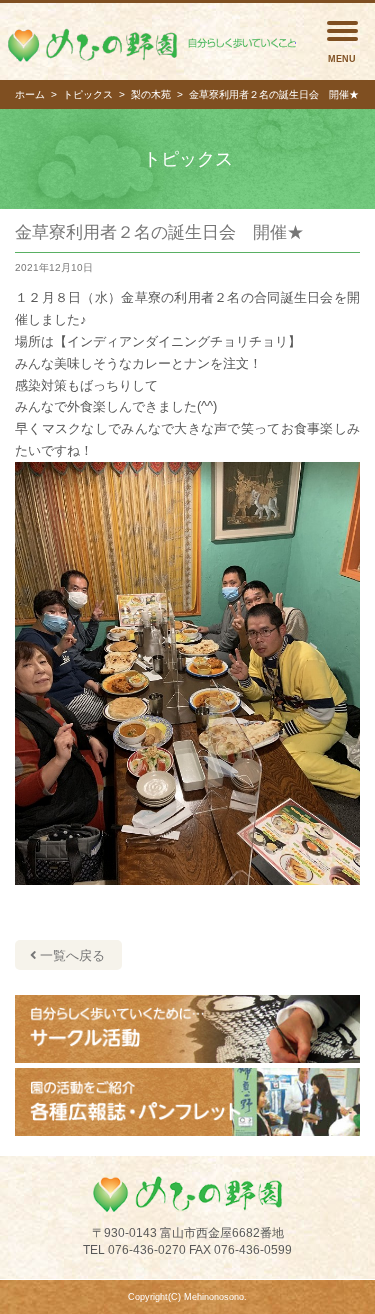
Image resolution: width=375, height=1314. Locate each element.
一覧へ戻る (70, 955)
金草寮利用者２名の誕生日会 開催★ (159, 232)
